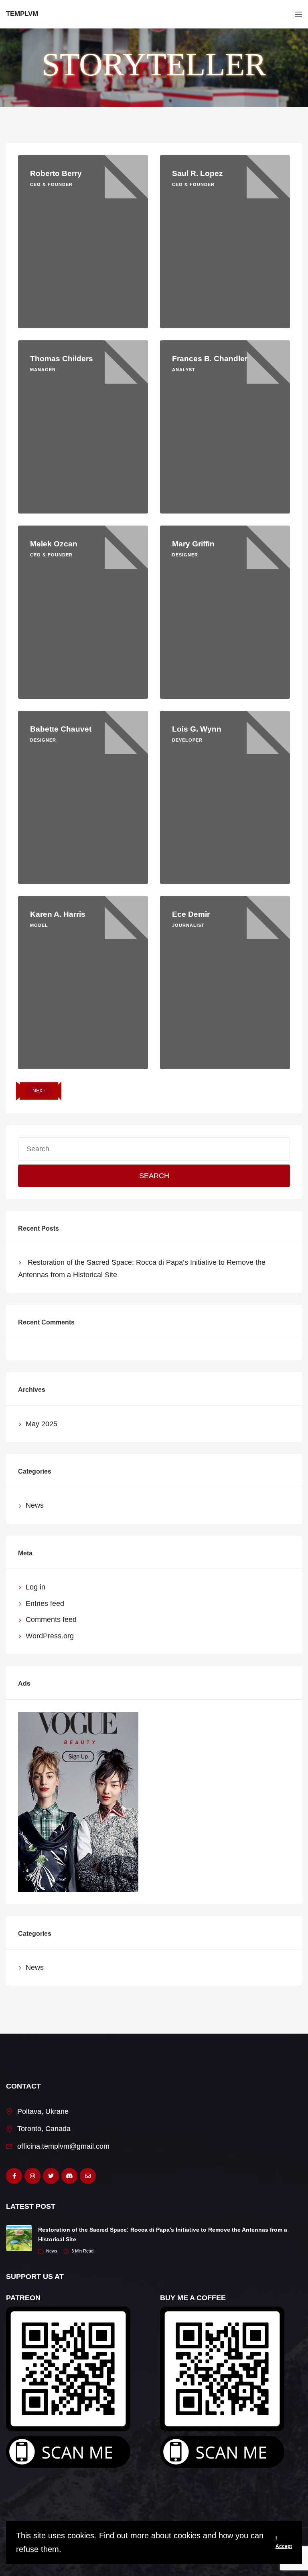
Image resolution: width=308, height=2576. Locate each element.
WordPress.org (50, 1636)
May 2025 (42, 1424)
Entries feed (45, 1603)
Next (39, 1091)
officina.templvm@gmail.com (63, 2146)
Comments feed (51, 1620)
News (35, 1505)
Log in (35, 1587)
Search (154, 1176)
